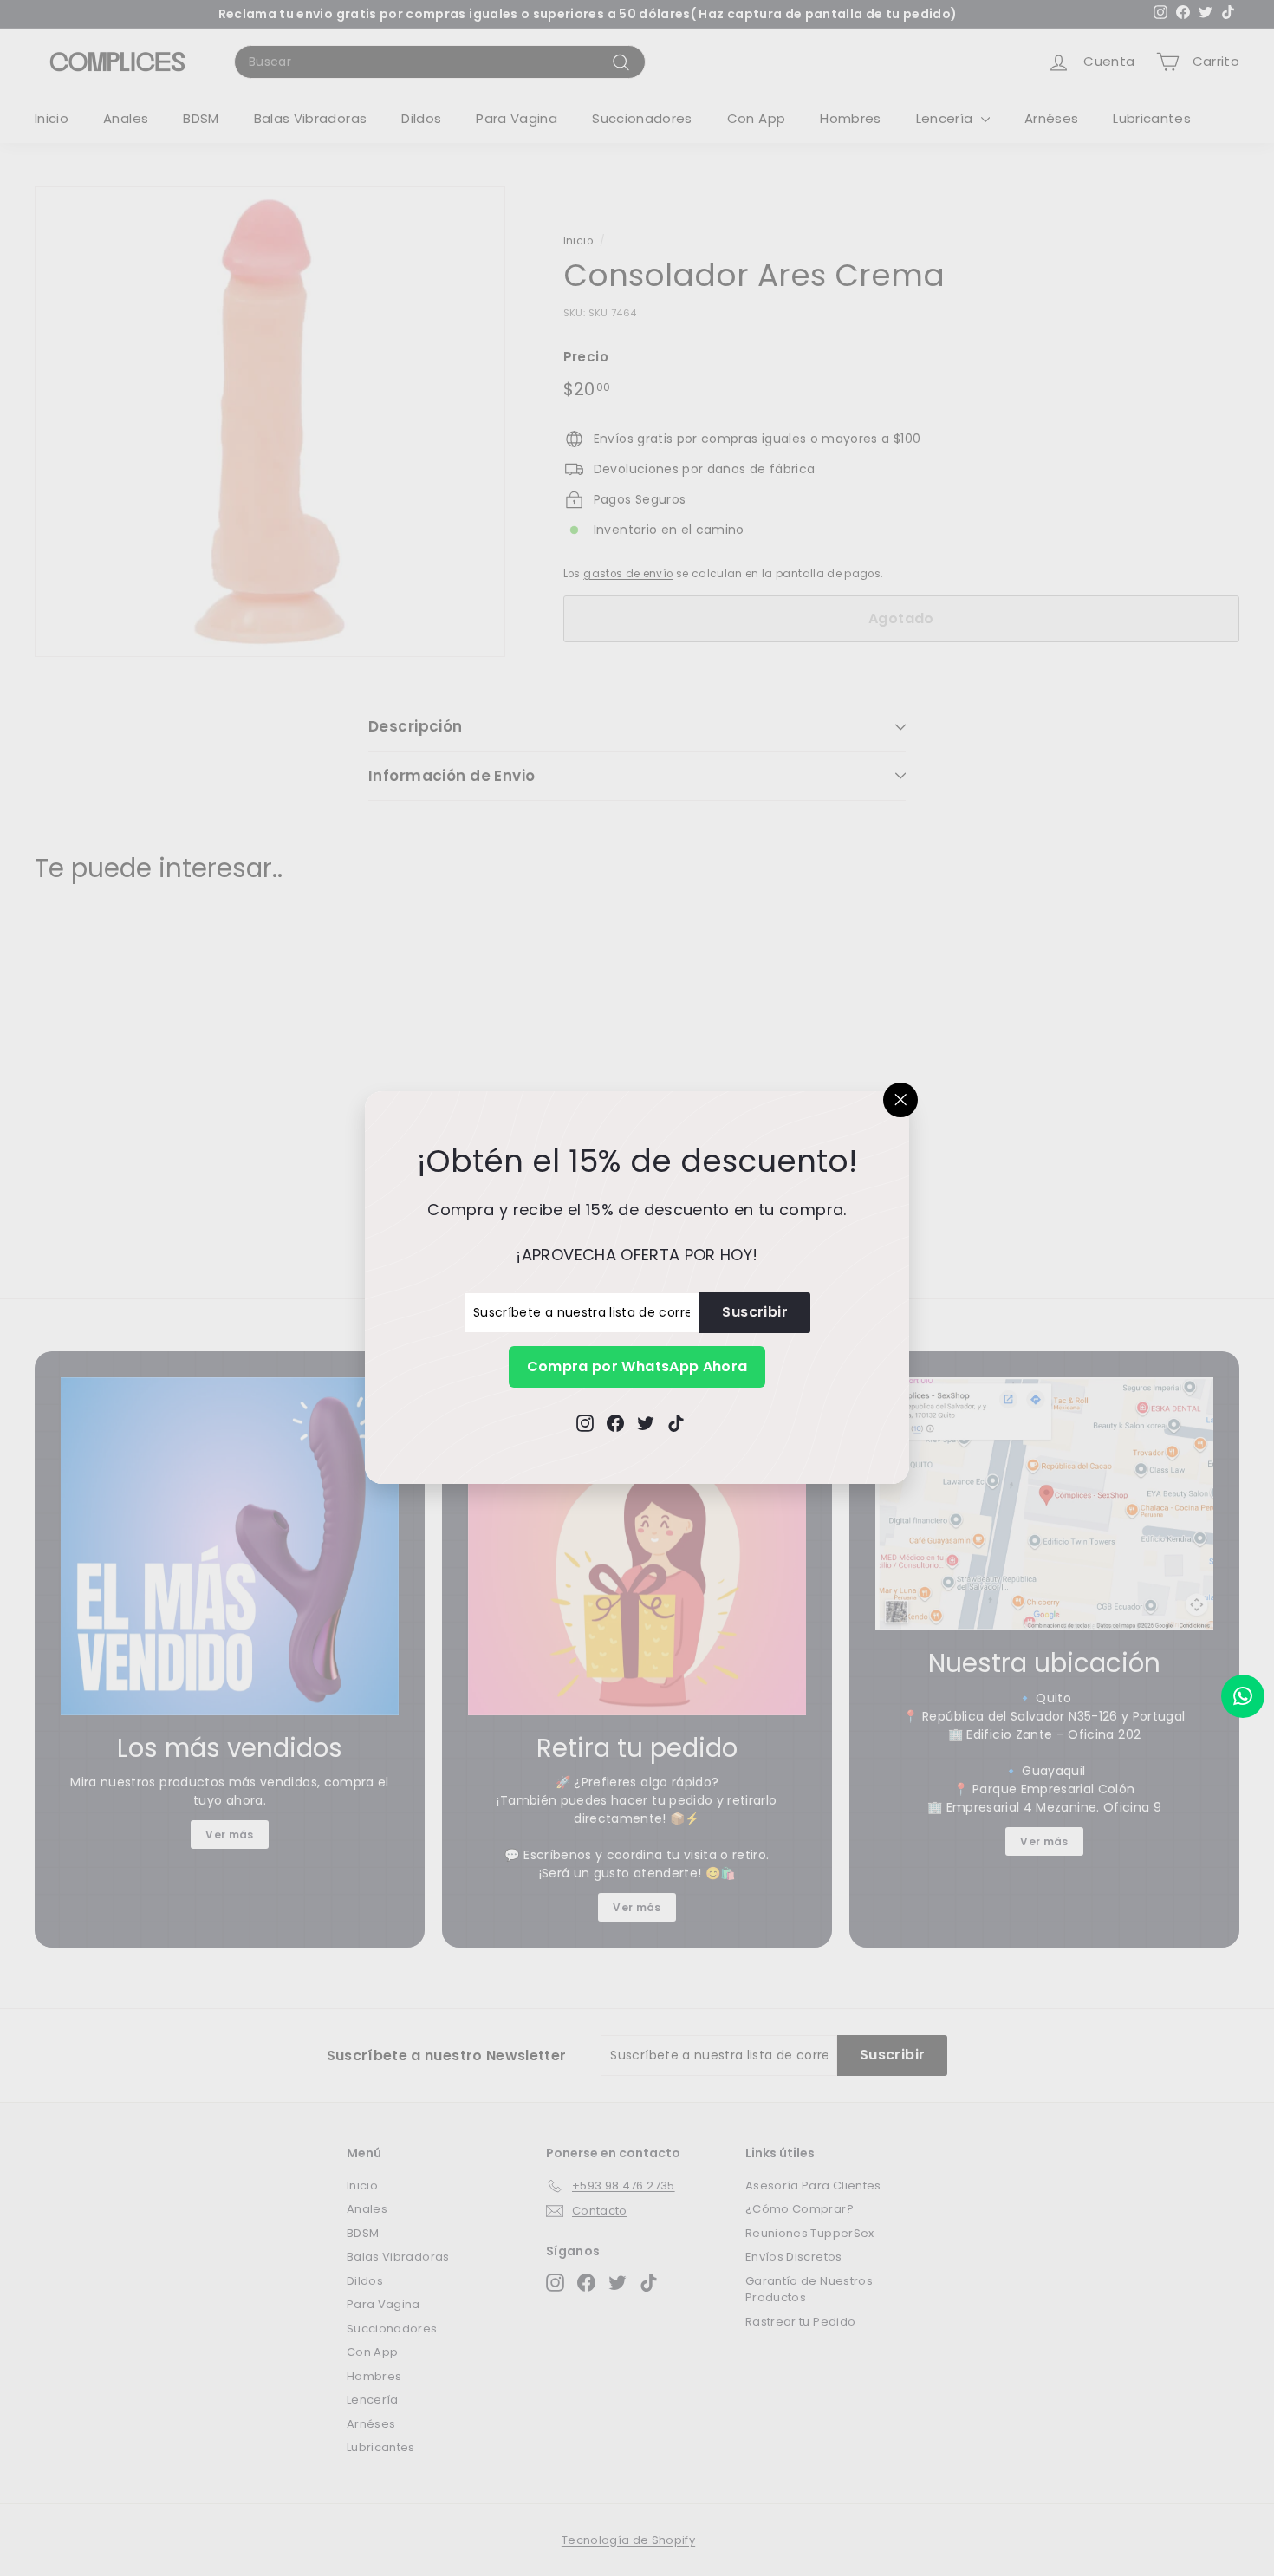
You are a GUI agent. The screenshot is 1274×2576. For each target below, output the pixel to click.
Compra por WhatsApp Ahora (637, 1366)
